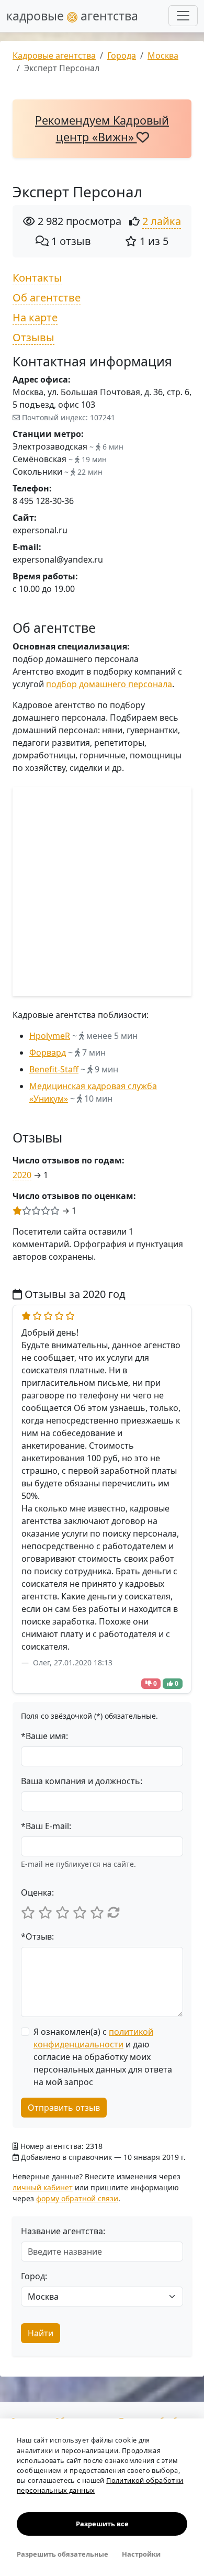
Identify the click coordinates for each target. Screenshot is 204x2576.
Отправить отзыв (64, 2108)
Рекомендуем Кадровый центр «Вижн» (102, 128)
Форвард (48, 1052)
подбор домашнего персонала (109, 684)
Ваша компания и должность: (82, 1781)
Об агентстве (47, 298)
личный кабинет (43, 2187)
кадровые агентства (72, 16)
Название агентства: (63, 2231)
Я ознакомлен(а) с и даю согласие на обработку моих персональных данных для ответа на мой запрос (103, 2057)
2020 (22, 1175)
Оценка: (37, 1892)
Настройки (141, 2554)
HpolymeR (50, 1036)
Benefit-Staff (54, 1069)
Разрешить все (102, 2524)
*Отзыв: (37, 1936)
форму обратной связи (77, 2198)
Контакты (37, 278)
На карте (35, 317)
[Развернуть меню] (183, 16)
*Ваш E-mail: (46, 1826)
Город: (34, 2276)
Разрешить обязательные (63, 2554)
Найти (41, 2333)
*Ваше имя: (44, 1736)
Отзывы (33, 337)
